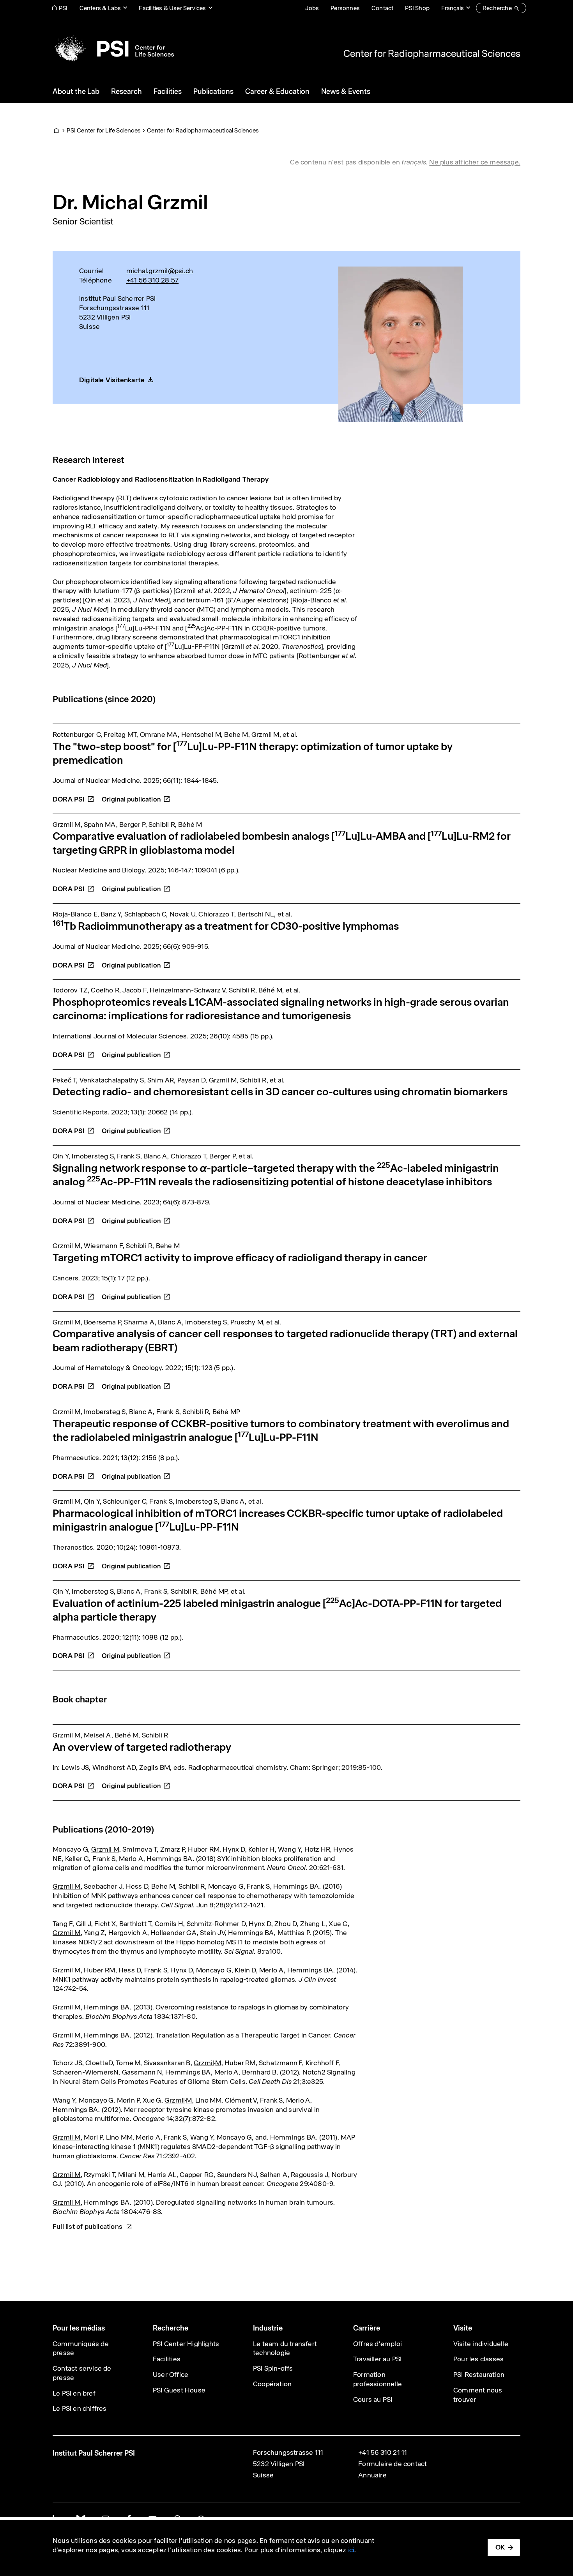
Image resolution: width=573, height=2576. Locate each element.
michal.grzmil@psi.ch (160, 271)
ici (351, 2550)
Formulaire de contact (393, 2464)
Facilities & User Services (172, 8)
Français (453, 8)
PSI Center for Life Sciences (104, 130)
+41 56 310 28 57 (152, 280)
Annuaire (372, 2475)
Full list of (88, 2226)
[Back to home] (113, 49)
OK (500, 2547)
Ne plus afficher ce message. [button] (475, 162)
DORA (69, 799)
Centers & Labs (100, 8)
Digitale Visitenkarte (112, 380)
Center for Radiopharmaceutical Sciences (432, 53)
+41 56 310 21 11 (383, 2452)
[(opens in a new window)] (136, 795)
